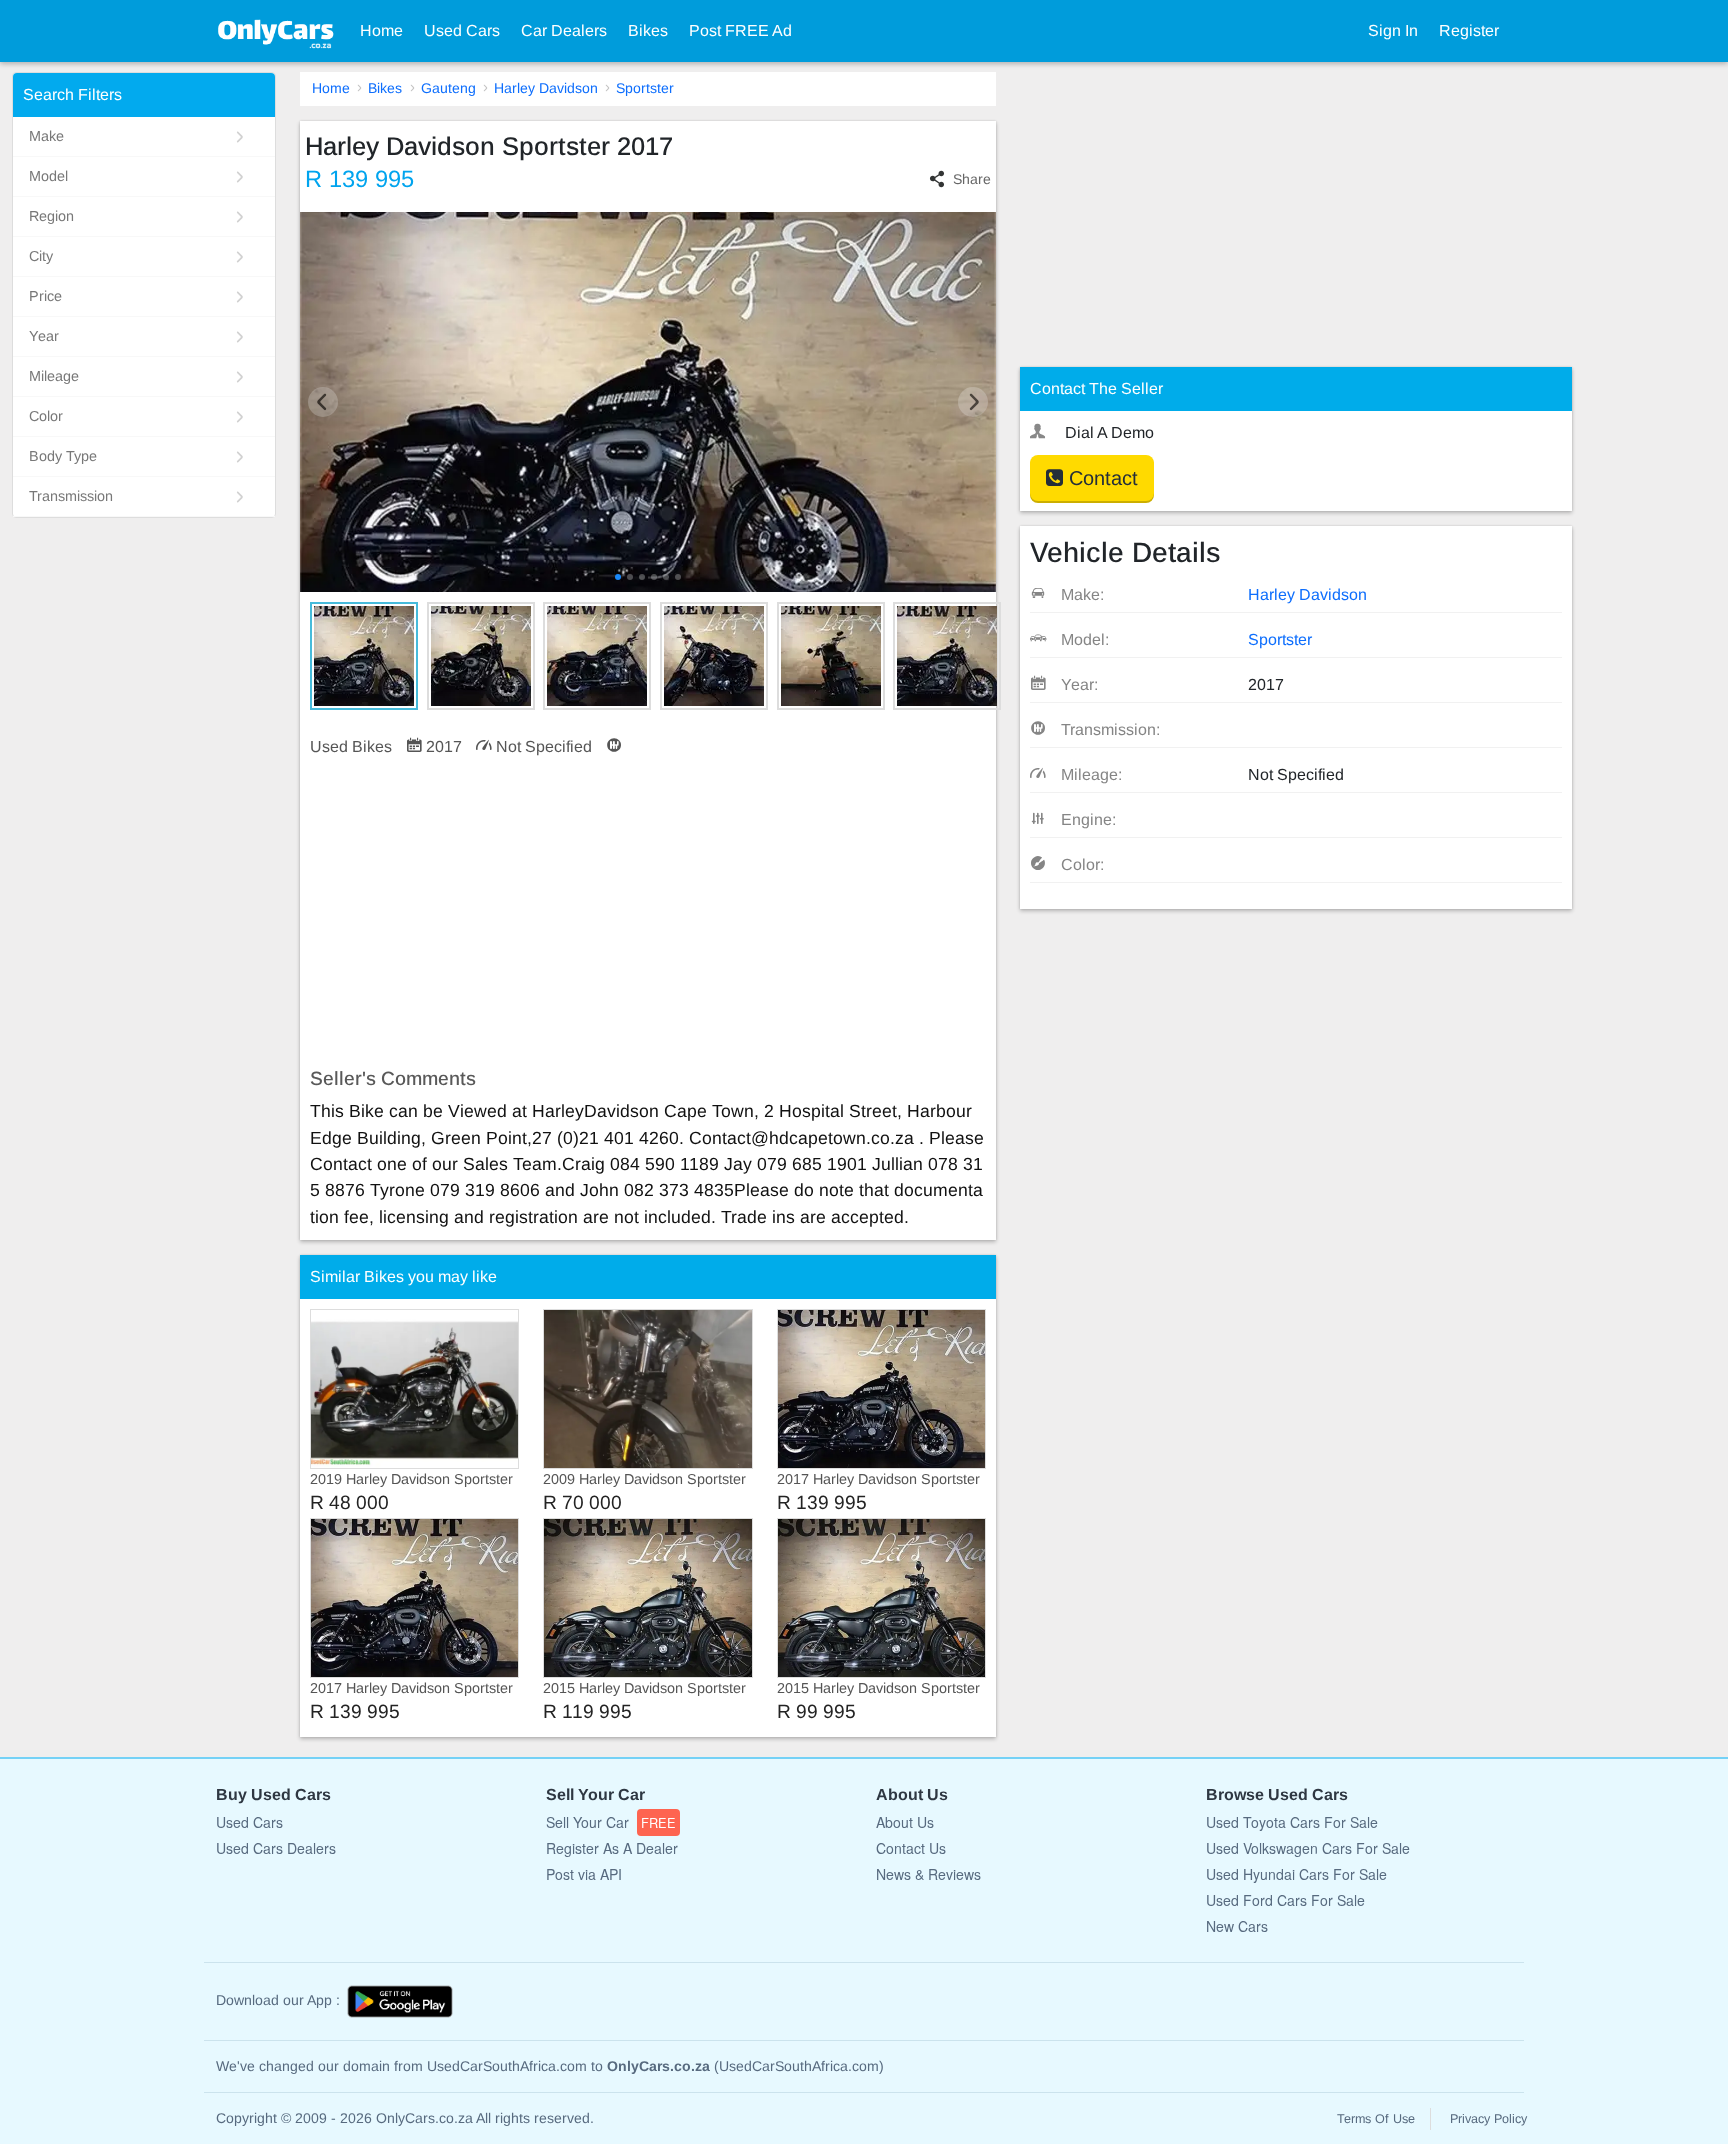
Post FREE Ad (740, 30)
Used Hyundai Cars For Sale (1296, 1874)
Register (1469, 30)
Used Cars (462, 30)
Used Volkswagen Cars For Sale (1308, 1848)
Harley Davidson (546, 88)
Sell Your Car (611, 1822)
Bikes (648, 30)
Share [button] (972, 179)
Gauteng (448, 88)
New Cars (1237, 1926)
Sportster (645, 88)
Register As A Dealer (612, 1848)
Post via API (584, 1874)
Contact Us (911, 1848)
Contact (1100, 478)
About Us (905, 1822)
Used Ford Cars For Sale (1285, 1900)
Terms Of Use (1376, 2119)
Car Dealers (564, 30)
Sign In (1393, 30)
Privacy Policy (1488, 2119)
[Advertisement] (648, 913)
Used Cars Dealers (276, 1848)
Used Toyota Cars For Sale (1292, 1822)
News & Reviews (928, 1874)
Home (381, 30)
